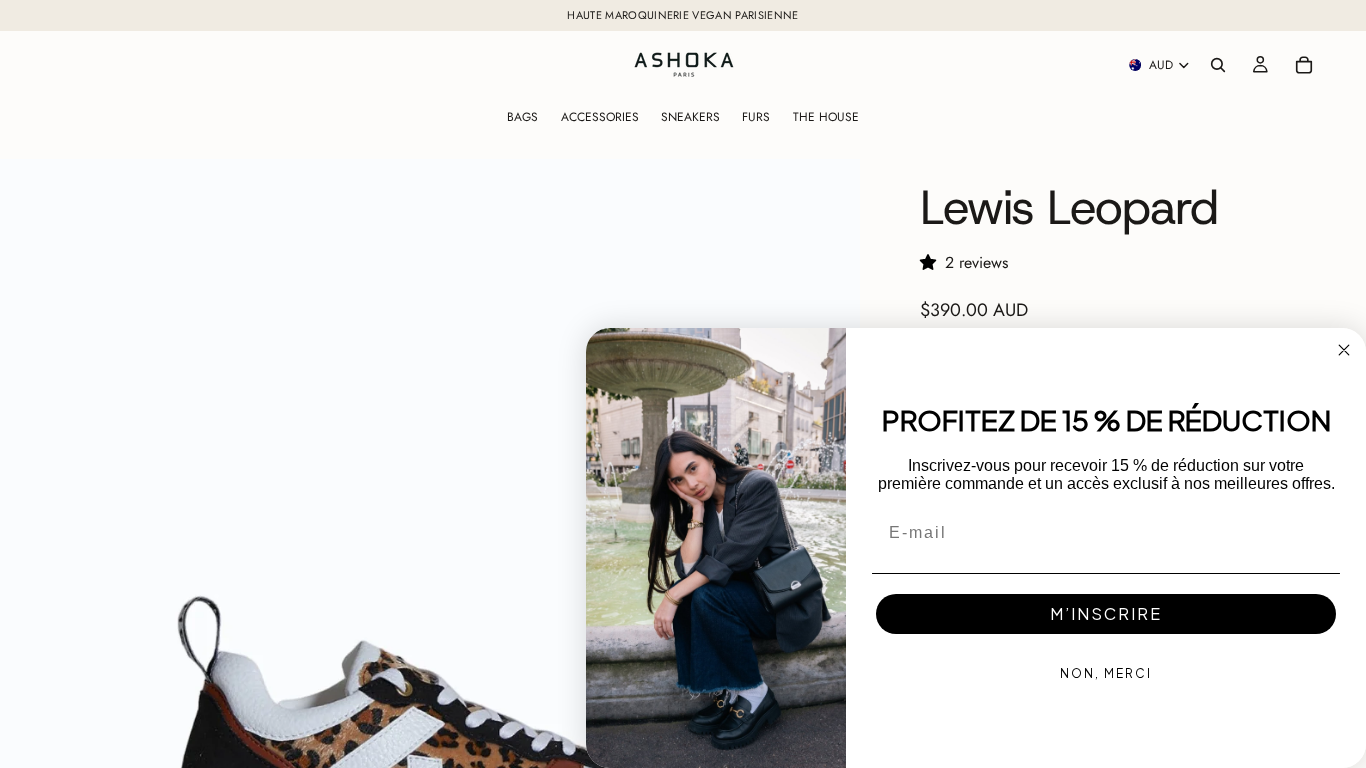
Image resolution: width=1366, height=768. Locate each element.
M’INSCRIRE (1106, 613)
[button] (932, 262)
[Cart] (1304, 65)
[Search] (1218, 65)
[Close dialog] (1344, 350)
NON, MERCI (1106, 673)
